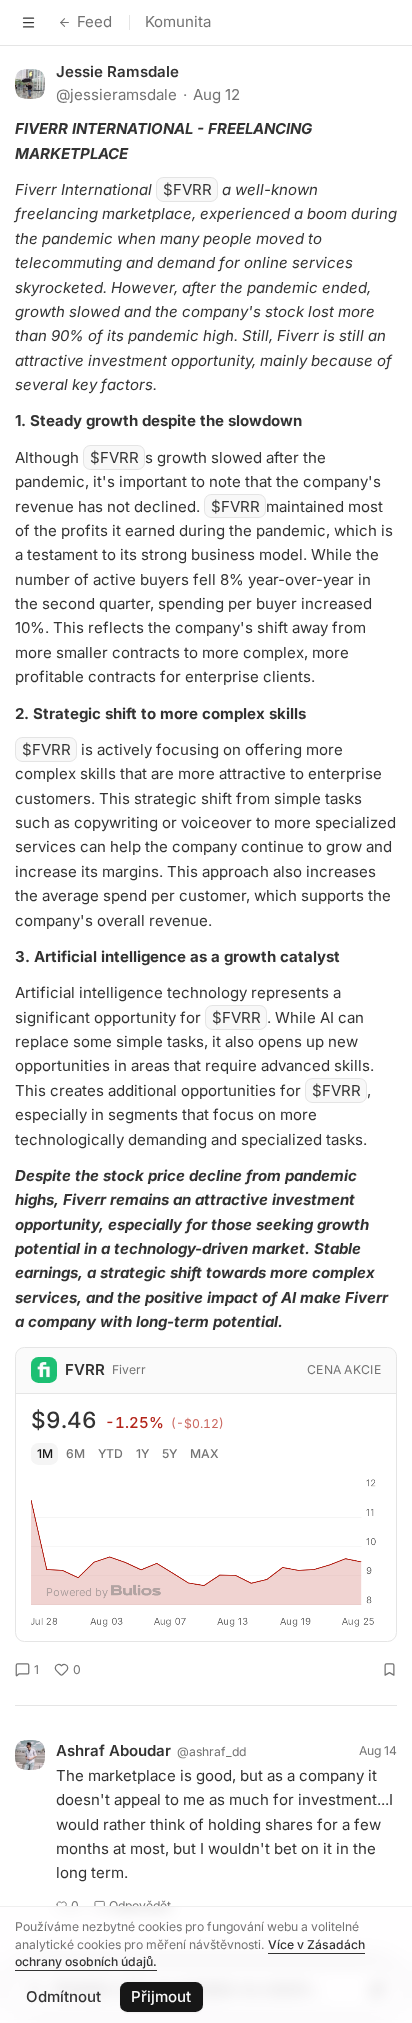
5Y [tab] (169, 1453)
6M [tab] (75, 1453)
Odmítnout (63, 1996)
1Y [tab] (142, 1453)
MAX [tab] (204, 1453)
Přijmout (161, 1996)
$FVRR (187, 189)
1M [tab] (45, 1453)
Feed (94, 21)
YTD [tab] (110, 1453)
